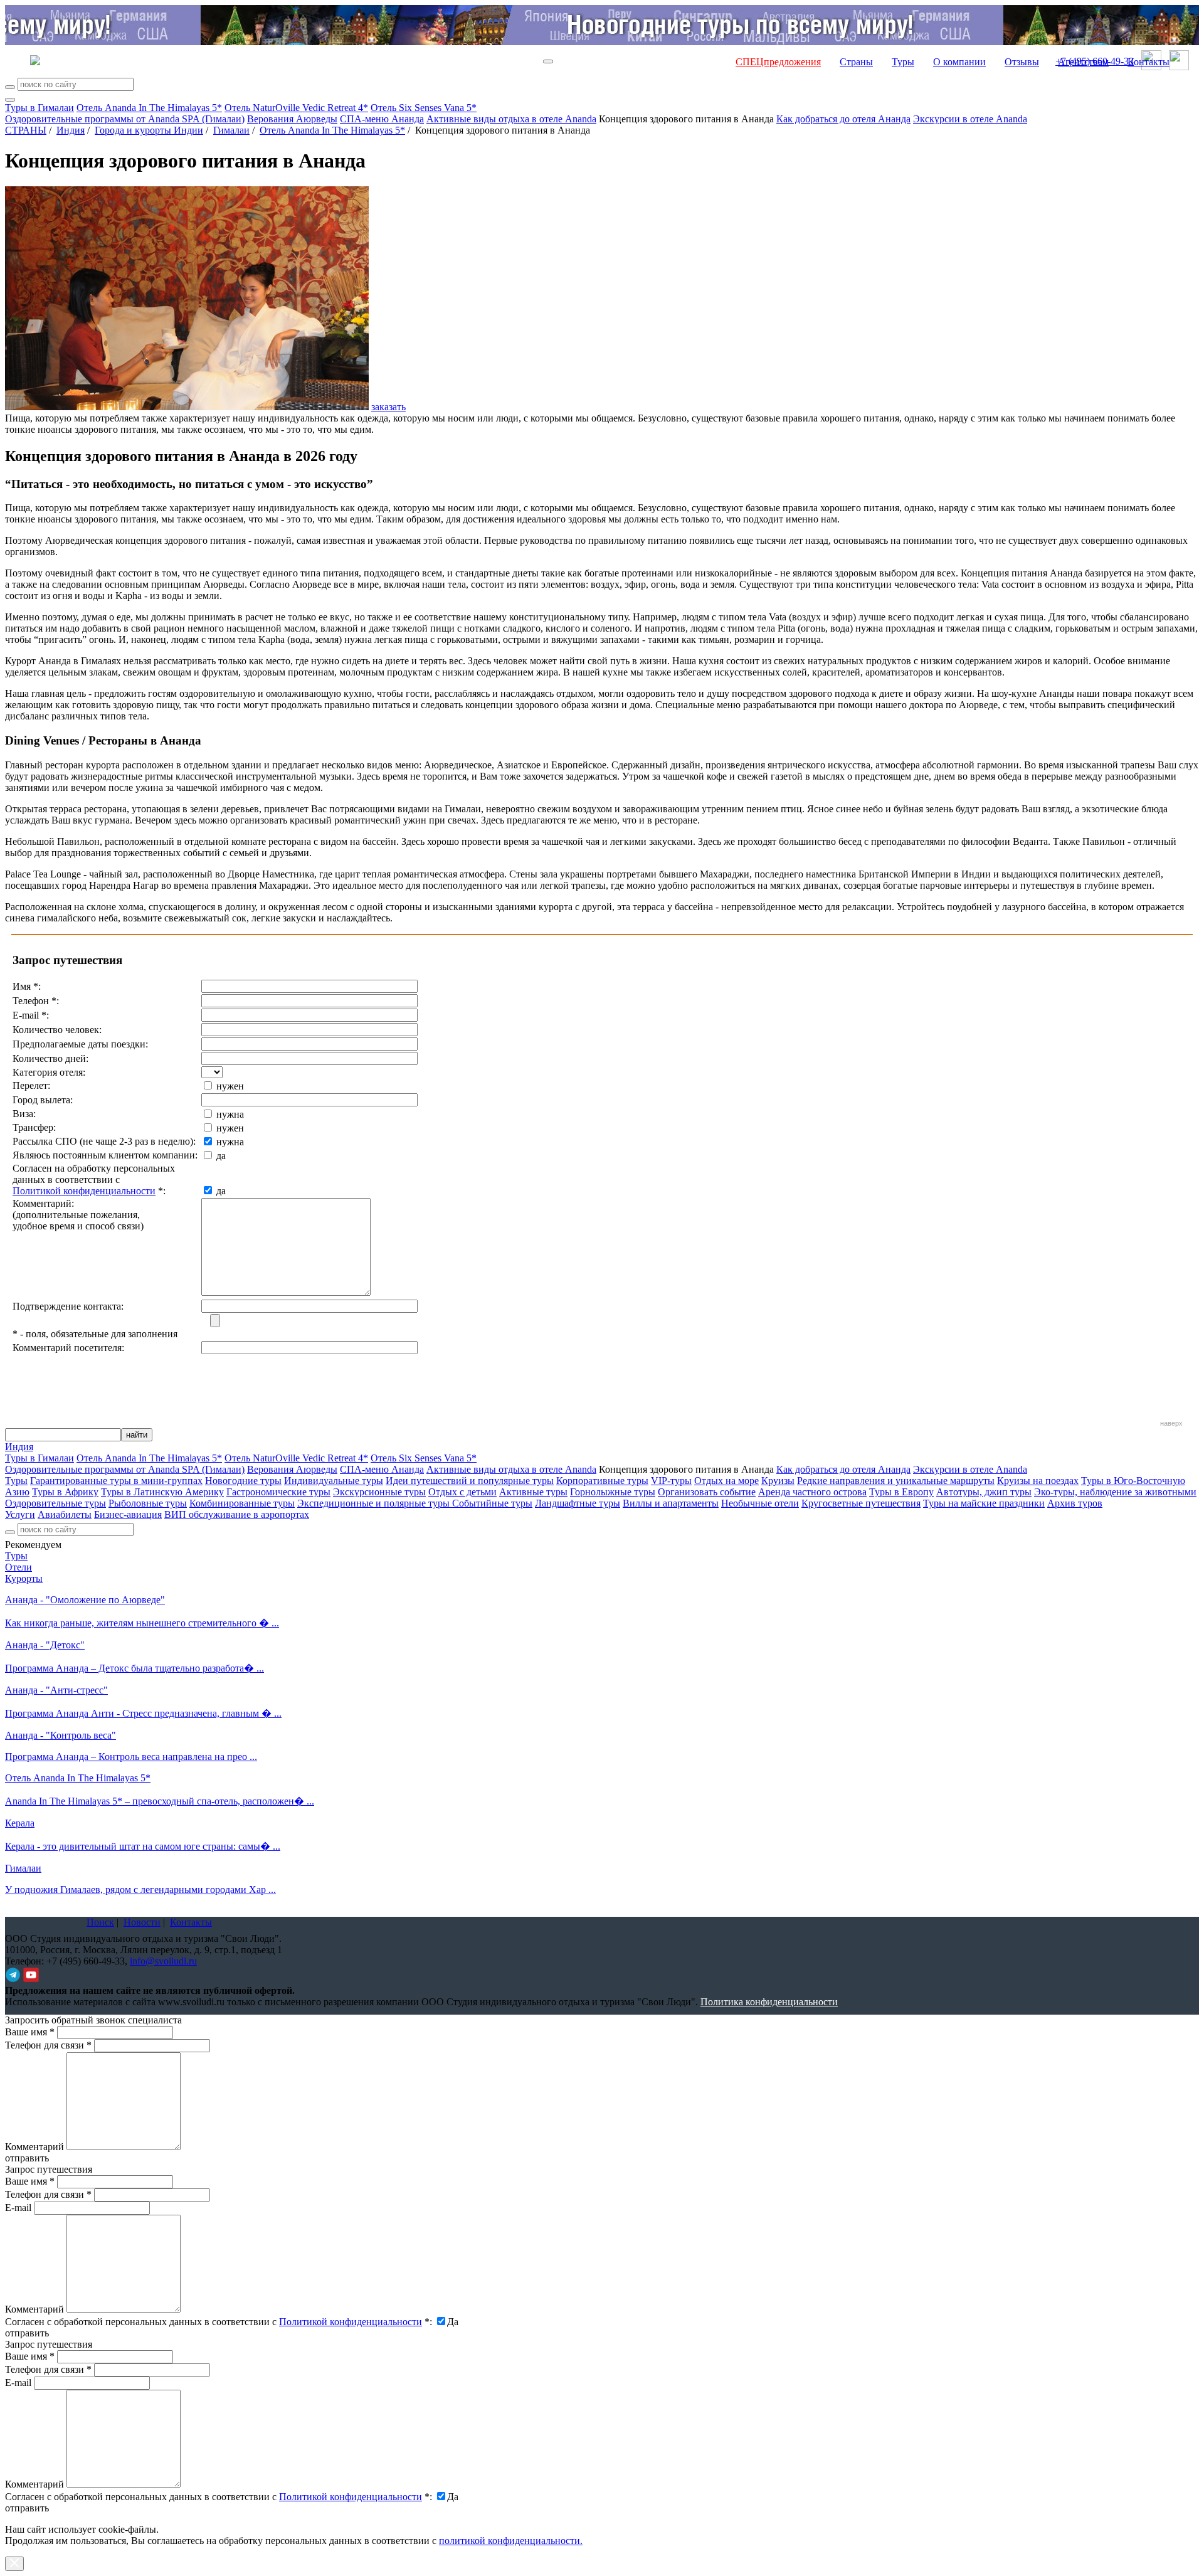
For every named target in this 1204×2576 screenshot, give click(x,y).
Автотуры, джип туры (984, 1492)
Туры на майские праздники (984, 1503)
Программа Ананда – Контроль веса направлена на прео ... (131, 1757)
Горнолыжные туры (613, 1492)
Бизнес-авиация (128, 1514)
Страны (856, 62)
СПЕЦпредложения (778, 62)
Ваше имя (30, 2032)
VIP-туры (671, 1481)
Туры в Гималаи (40, 108)
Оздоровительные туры (55, 1503)
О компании (959, 62)
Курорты (24, 1578)
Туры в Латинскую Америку (162, 1492)
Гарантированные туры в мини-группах (116, 1481)
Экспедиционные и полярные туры (375, 1503)
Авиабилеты (65, 1514)
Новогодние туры (243, 1481)
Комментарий (34, 2147)
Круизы (778, 1481)
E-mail (18, 2208)
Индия (71, 130)
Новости (142, 1922)
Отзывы (1022, 62)
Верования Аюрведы (292, 119)
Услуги (20, 1514)
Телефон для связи (48, 2045)
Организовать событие (707, 1492)
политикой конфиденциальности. (511, 2541)
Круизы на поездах (1038, 1481)
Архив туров (1075, 1503)
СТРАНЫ (26, 130)
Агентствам (1083, 62)
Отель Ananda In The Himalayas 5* (149, 108)
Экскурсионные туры (379, 1492)
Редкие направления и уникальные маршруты (896, 1481)
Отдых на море (726, 1481)
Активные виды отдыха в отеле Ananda (511, 119)
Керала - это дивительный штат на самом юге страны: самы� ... (143, 1846)
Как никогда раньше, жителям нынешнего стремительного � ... (142, 1623)
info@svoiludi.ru (163, 1961)
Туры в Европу (901, 1492)
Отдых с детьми (462, 1492)
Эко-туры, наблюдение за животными (1115, 1492)
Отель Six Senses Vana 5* (424, 108)
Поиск (100, 1922)
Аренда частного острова (812, 1492)
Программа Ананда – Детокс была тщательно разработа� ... (135, 1668)
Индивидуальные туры (334, 1481)
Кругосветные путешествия (861, 1503)
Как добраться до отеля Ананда (843, 119)
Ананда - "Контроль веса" (61, 1735)
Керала (20, 1823)
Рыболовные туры (148, 1503)
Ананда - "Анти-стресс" (56, 1690)
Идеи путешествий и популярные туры (470, 1481)
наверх (1171, 1423)
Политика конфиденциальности (769, 2002)
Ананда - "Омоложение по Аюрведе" (85, 1600)
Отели (18, 1567)
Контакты (1149, 62)
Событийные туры (492, 1503)
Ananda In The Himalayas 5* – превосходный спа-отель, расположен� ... (160, 1801)
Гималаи (231, 130)
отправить (27, 2508)
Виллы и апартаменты (671, 1503)
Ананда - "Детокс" (45, 1645)
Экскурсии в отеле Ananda (970, 119)
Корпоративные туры (602, 1481)
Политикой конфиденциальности (84, 1191)
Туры (903, 62)
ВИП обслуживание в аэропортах (237, 1514)
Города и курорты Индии (149, 130)
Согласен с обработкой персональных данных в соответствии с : (219, 2322)
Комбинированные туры (242, 1503)
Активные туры (533, 1492)
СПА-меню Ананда (382, 119)
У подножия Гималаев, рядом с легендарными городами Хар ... (140, 1890)
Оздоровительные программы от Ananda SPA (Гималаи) (125, 119)
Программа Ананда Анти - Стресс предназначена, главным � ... (143, 1713)
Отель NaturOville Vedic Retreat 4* (296, 108)
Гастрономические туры (278, 1492)
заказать (388, 407)
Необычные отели (760, 1503)
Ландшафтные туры (578, 1503)
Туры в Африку (65, 1492)
